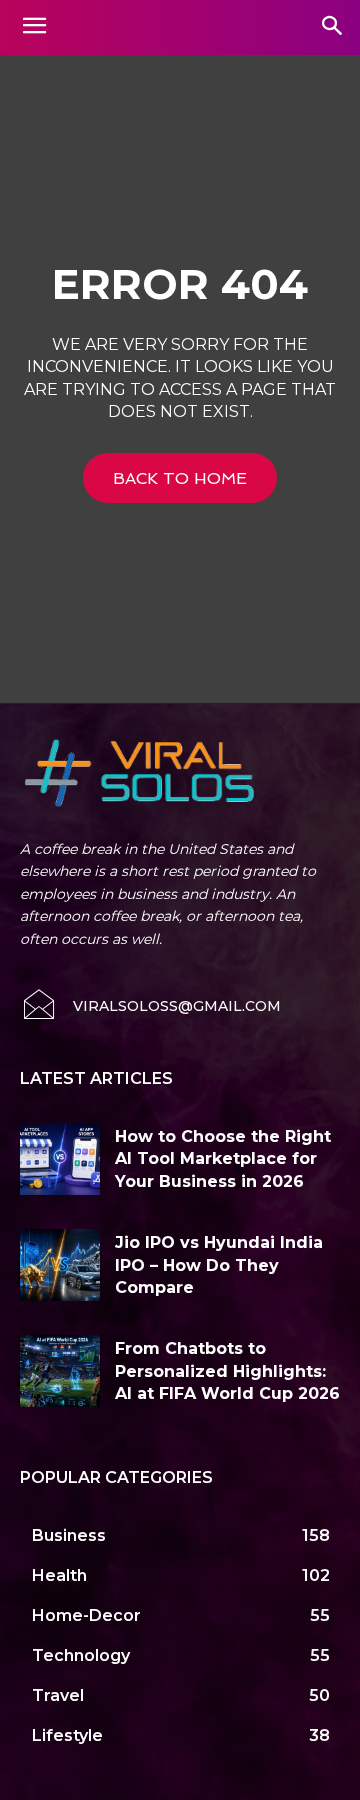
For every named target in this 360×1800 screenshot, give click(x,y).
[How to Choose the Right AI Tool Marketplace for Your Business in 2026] (60, 1159)
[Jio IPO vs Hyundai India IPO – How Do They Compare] (60, 1265)
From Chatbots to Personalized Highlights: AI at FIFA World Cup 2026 (227, 1371)
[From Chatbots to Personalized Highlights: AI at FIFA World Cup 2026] (60, 1371)
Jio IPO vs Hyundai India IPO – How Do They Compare (219, 1265)
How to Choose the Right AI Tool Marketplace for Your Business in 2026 (223, 1159)
